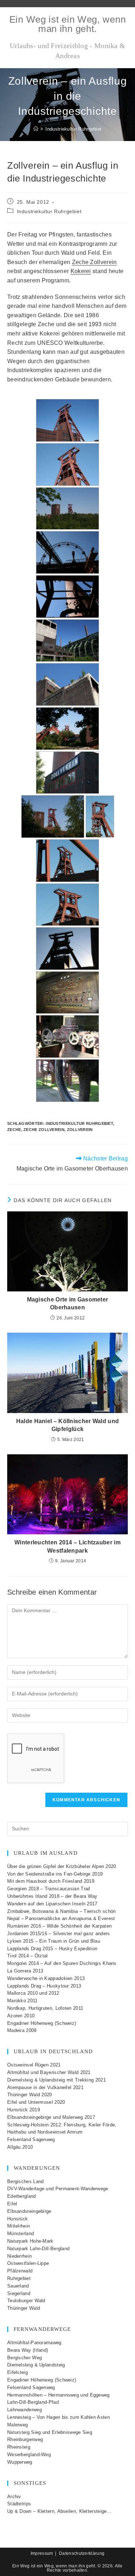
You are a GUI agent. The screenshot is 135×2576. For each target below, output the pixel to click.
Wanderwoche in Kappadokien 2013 (46, 1978)
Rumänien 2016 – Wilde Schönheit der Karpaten (59, 1926)
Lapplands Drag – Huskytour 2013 (44, 1986)
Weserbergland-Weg (29, 2455)
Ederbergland (22, 2196)
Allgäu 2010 (20, 2147)
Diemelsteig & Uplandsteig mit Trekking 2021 (57, 2080)
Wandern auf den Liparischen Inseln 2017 (52, 1904)
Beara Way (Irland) (28, 2350)
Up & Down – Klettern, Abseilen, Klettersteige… (59, 2511)
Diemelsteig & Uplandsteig (36, 2365)
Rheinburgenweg (25, 2439)
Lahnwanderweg (24, 2410)
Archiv (14, 2497)
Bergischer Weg (24, 2358)
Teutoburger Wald (26, 2301)
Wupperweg (20, 2462)
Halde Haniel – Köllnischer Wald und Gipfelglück (68, 1425)
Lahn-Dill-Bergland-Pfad (33, 2402)
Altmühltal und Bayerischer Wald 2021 (49, 2072)
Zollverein (80, 1130)
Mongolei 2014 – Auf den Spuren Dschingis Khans (62, 1963)
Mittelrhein (19, 2226)
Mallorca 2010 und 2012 (33, 1993)
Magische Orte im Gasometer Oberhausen (68, 1303)
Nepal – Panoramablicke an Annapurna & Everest (61, 1918)
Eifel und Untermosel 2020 (36, 2102)
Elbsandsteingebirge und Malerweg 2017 (51, 2117)
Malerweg (17, 2425)
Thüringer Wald (24, 2308)
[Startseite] (36, 129)
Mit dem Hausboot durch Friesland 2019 (51, 1881)
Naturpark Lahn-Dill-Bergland (38, 2249)
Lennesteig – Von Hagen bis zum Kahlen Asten (58, 2417)
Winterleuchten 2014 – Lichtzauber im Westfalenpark (67, 1546)
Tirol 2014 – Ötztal (28, 1956)
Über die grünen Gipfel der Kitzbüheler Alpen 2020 (62, 1866)
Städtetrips (19, 2504)
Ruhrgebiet (19, 2278)
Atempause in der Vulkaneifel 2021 (45, 2087)
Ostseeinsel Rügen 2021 (34, 2065)
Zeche (14, 1130)
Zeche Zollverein (94, 262)
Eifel (12, 2204)
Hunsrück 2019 (24, 2110)
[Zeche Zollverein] (67, 420)
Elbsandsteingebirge (29, 2211)
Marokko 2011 (22, 2001)
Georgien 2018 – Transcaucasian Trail (49, 1889)
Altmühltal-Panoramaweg (34, 2343)
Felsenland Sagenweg (31, 2139)
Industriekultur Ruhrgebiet (73, 129)
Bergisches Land (26, 2181)
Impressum (42, 2553)
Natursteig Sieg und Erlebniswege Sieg (50, 2432)
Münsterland (21, 2234)
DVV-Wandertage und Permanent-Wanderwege (58, 2189)
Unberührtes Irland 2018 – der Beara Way (52, 1896)
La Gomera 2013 (25, 1971)
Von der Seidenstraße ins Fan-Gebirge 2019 (55, 1874)
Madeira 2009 (22, 2030)
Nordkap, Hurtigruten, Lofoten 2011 (45, 2008)
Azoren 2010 (21, 2016)
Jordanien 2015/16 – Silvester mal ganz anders (59, 1934)
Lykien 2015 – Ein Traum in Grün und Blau (54, 1941)
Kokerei (81, 271)
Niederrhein (19, 2256)
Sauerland (18, 2286)
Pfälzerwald (20, 2271)
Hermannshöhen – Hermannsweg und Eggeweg (58, 2395)
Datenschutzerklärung (82, 2553)
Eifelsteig (17, 2372)
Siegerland (19, 2293)
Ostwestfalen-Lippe (28, 2263)
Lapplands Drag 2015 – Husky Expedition (52, 1949)
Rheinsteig (19, 2447)
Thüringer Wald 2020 (30, 2095)
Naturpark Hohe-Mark (30, 2241)
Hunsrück (17, 2219)
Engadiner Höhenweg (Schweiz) (42, 2023)
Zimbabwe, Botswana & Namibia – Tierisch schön (62, 1911)
